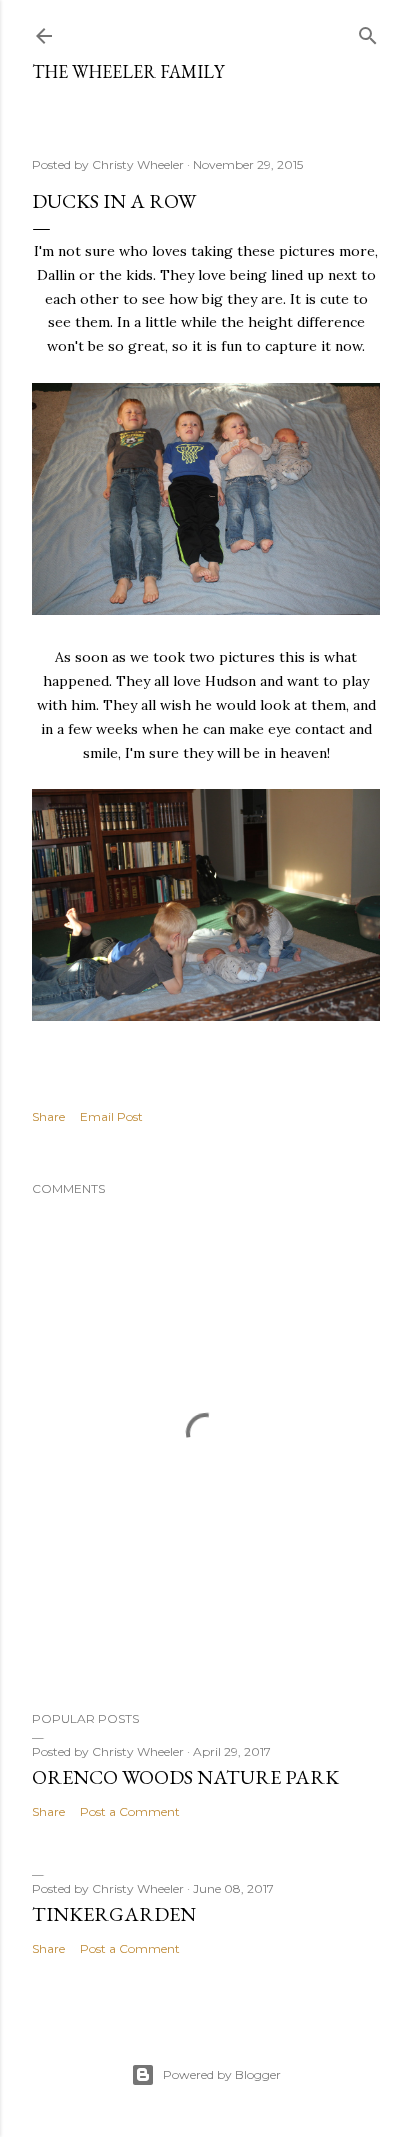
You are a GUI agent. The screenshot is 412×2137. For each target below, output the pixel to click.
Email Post (111, 1116)
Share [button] (48, 1116)
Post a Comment (130, 1811)
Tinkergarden (114, 1914)
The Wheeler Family (128, 71)
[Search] (368, 31)
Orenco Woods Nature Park (185, 1777)
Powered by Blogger (222, 2074)
